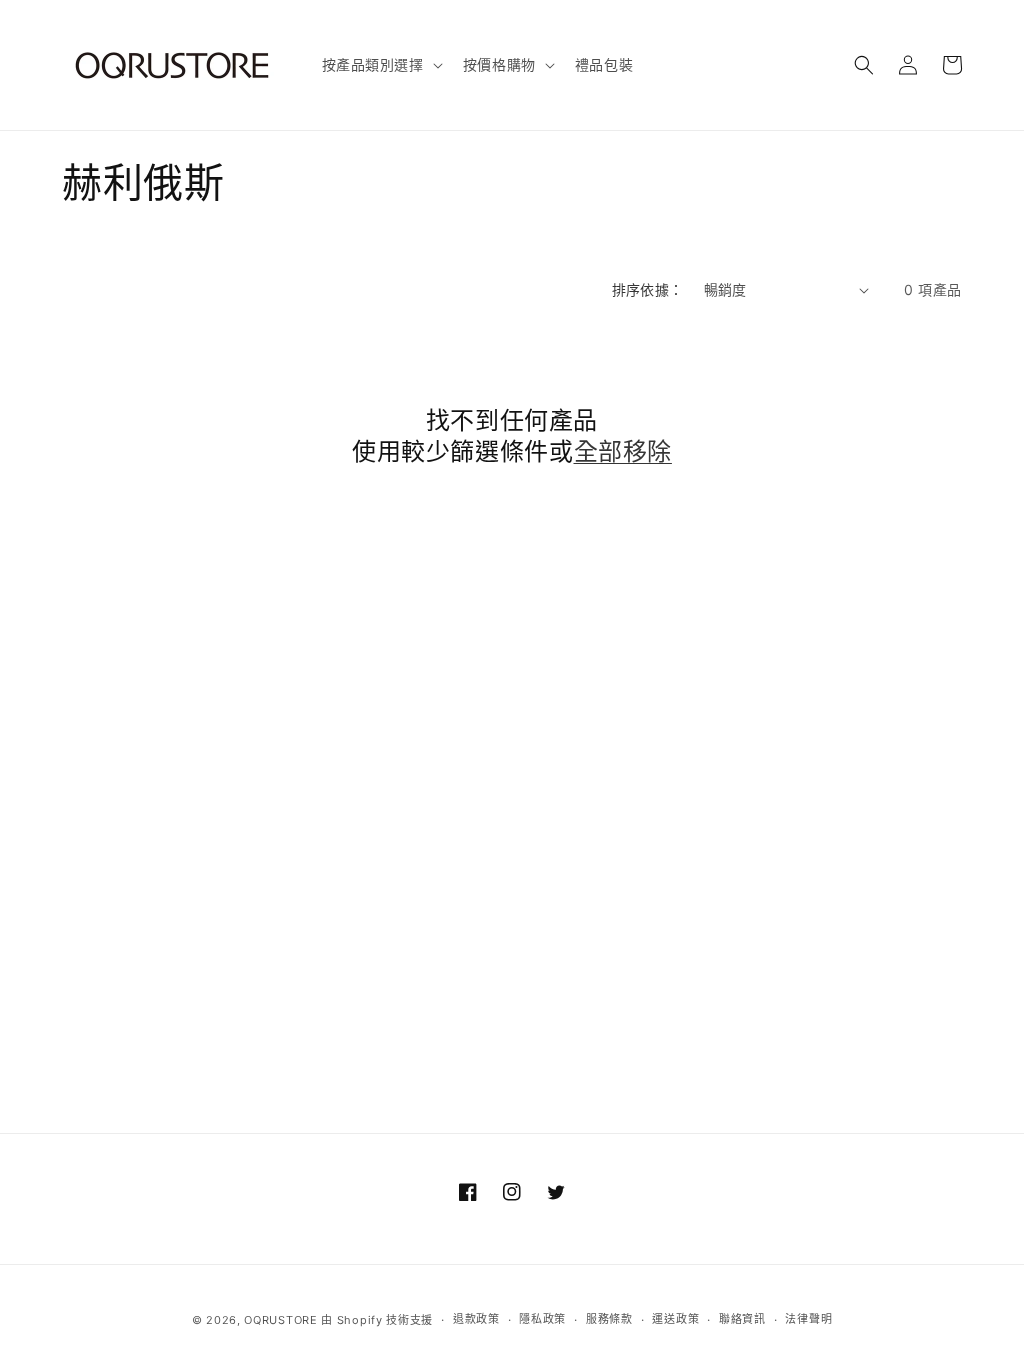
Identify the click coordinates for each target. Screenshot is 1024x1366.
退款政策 (476, 1319)
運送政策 (675, 1319)
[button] (380, 65)
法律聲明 (808, 1319)
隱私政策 (542, 1319)
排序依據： (648, 289)
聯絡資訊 (742, 1319)
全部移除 (623, 451)
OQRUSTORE (280, 1320)
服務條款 (609, 1319)
